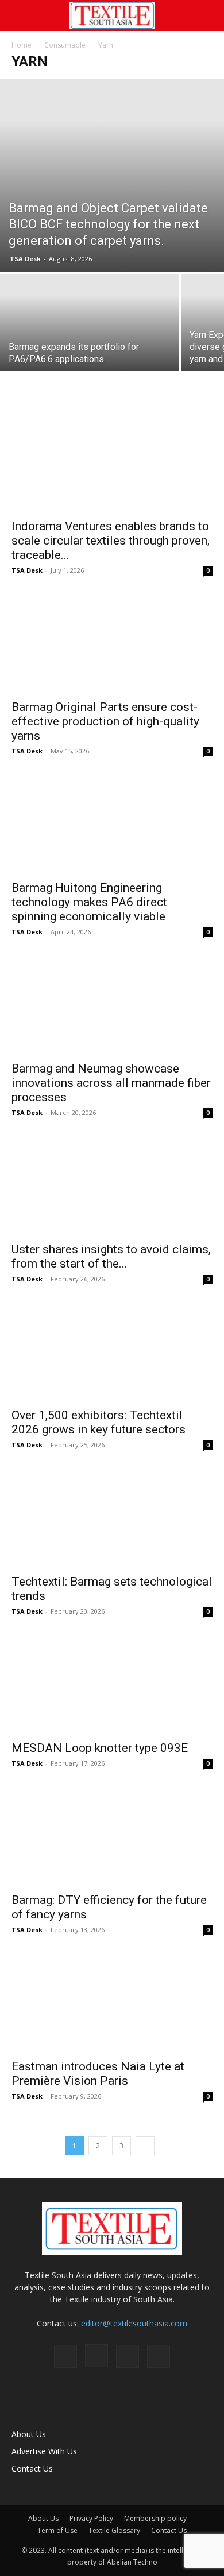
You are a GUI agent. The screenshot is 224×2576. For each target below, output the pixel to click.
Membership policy (155, 2518)
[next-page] (145, 2146)
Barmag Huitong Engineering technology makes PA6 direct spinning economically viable (89, 902)
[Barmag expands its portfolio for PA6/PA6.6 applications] (90, 341)
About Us (29, 2434)
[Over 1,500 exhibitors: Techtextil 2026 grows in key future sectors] (112, 1352)
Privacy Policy (91, 2518)
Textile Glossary (114, 2530)
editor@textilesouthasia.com (134, 2323)
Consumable (65, 45)
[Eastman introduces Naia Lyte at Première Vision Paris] (112, 2002)
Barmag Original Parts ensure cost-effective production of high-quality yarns (105, 721)
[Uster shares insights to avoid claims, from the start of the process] (112, 1185)
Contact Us (32, 2468)
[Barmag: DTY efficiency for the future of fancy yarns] (112, 1836)
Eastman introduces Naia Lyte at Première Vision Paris (98, 2074)
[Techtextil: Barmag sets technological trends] (112, 1518)
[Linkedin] (128, 2356)
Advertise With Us (44, 2451)
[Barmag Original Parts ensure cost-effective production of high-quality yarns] (112, 643)
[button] (20, 15)
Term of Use (57, 2530)
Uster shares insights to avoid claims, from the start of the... (111, 1256)
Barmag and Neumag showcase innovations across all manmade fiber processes (111, 1083)
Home (22, 45)
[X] (159, 2356)
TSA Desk (25, 259)
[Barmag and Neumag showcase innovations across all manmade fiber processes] (112, 1005)
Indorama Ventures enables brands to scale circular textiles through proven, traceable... (111, 541)
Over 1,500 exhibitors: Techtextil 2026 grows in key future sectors (99, 1422)
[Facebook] (65, 2356)
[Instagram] (96, 2356)
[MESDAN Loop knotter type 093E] (112, 1684)
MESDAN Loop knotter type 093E (100, 1748)
